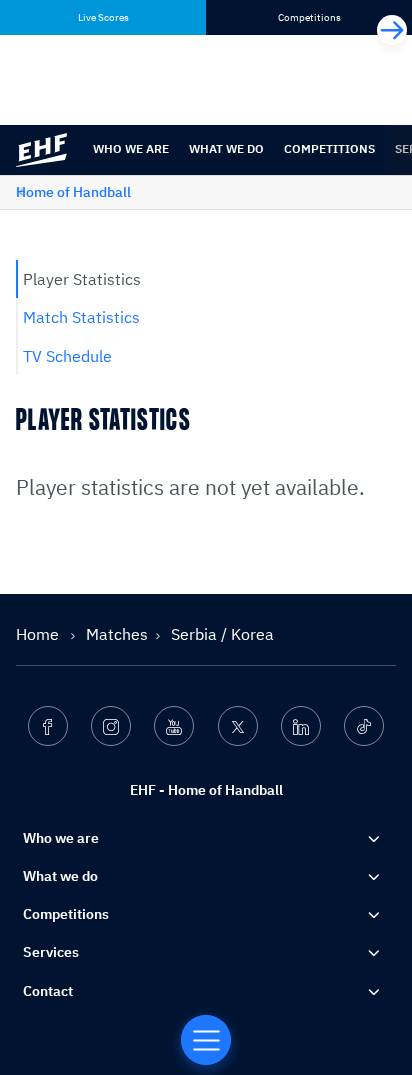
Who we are (131, 148)
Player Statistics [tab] (82, 279)
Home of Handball (73, 192)
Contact (48, 991)
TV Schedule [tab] (67, 356)
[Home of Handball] (206, 1040)
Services (51, 952)
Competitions (329, 148)
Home (39, 634)
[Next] (392, 30)
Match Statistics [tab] (81, 317)
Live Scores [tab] (103, 17)
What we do (226, 148)
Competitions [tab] (309, 17)
